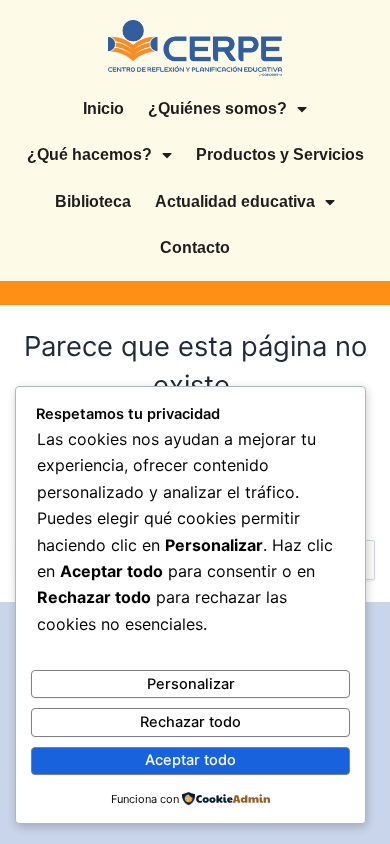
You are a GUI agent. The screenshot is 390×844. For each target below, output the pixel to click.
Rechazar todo (190, 722)
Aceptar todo (190, 760)
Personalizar (191, 684)
